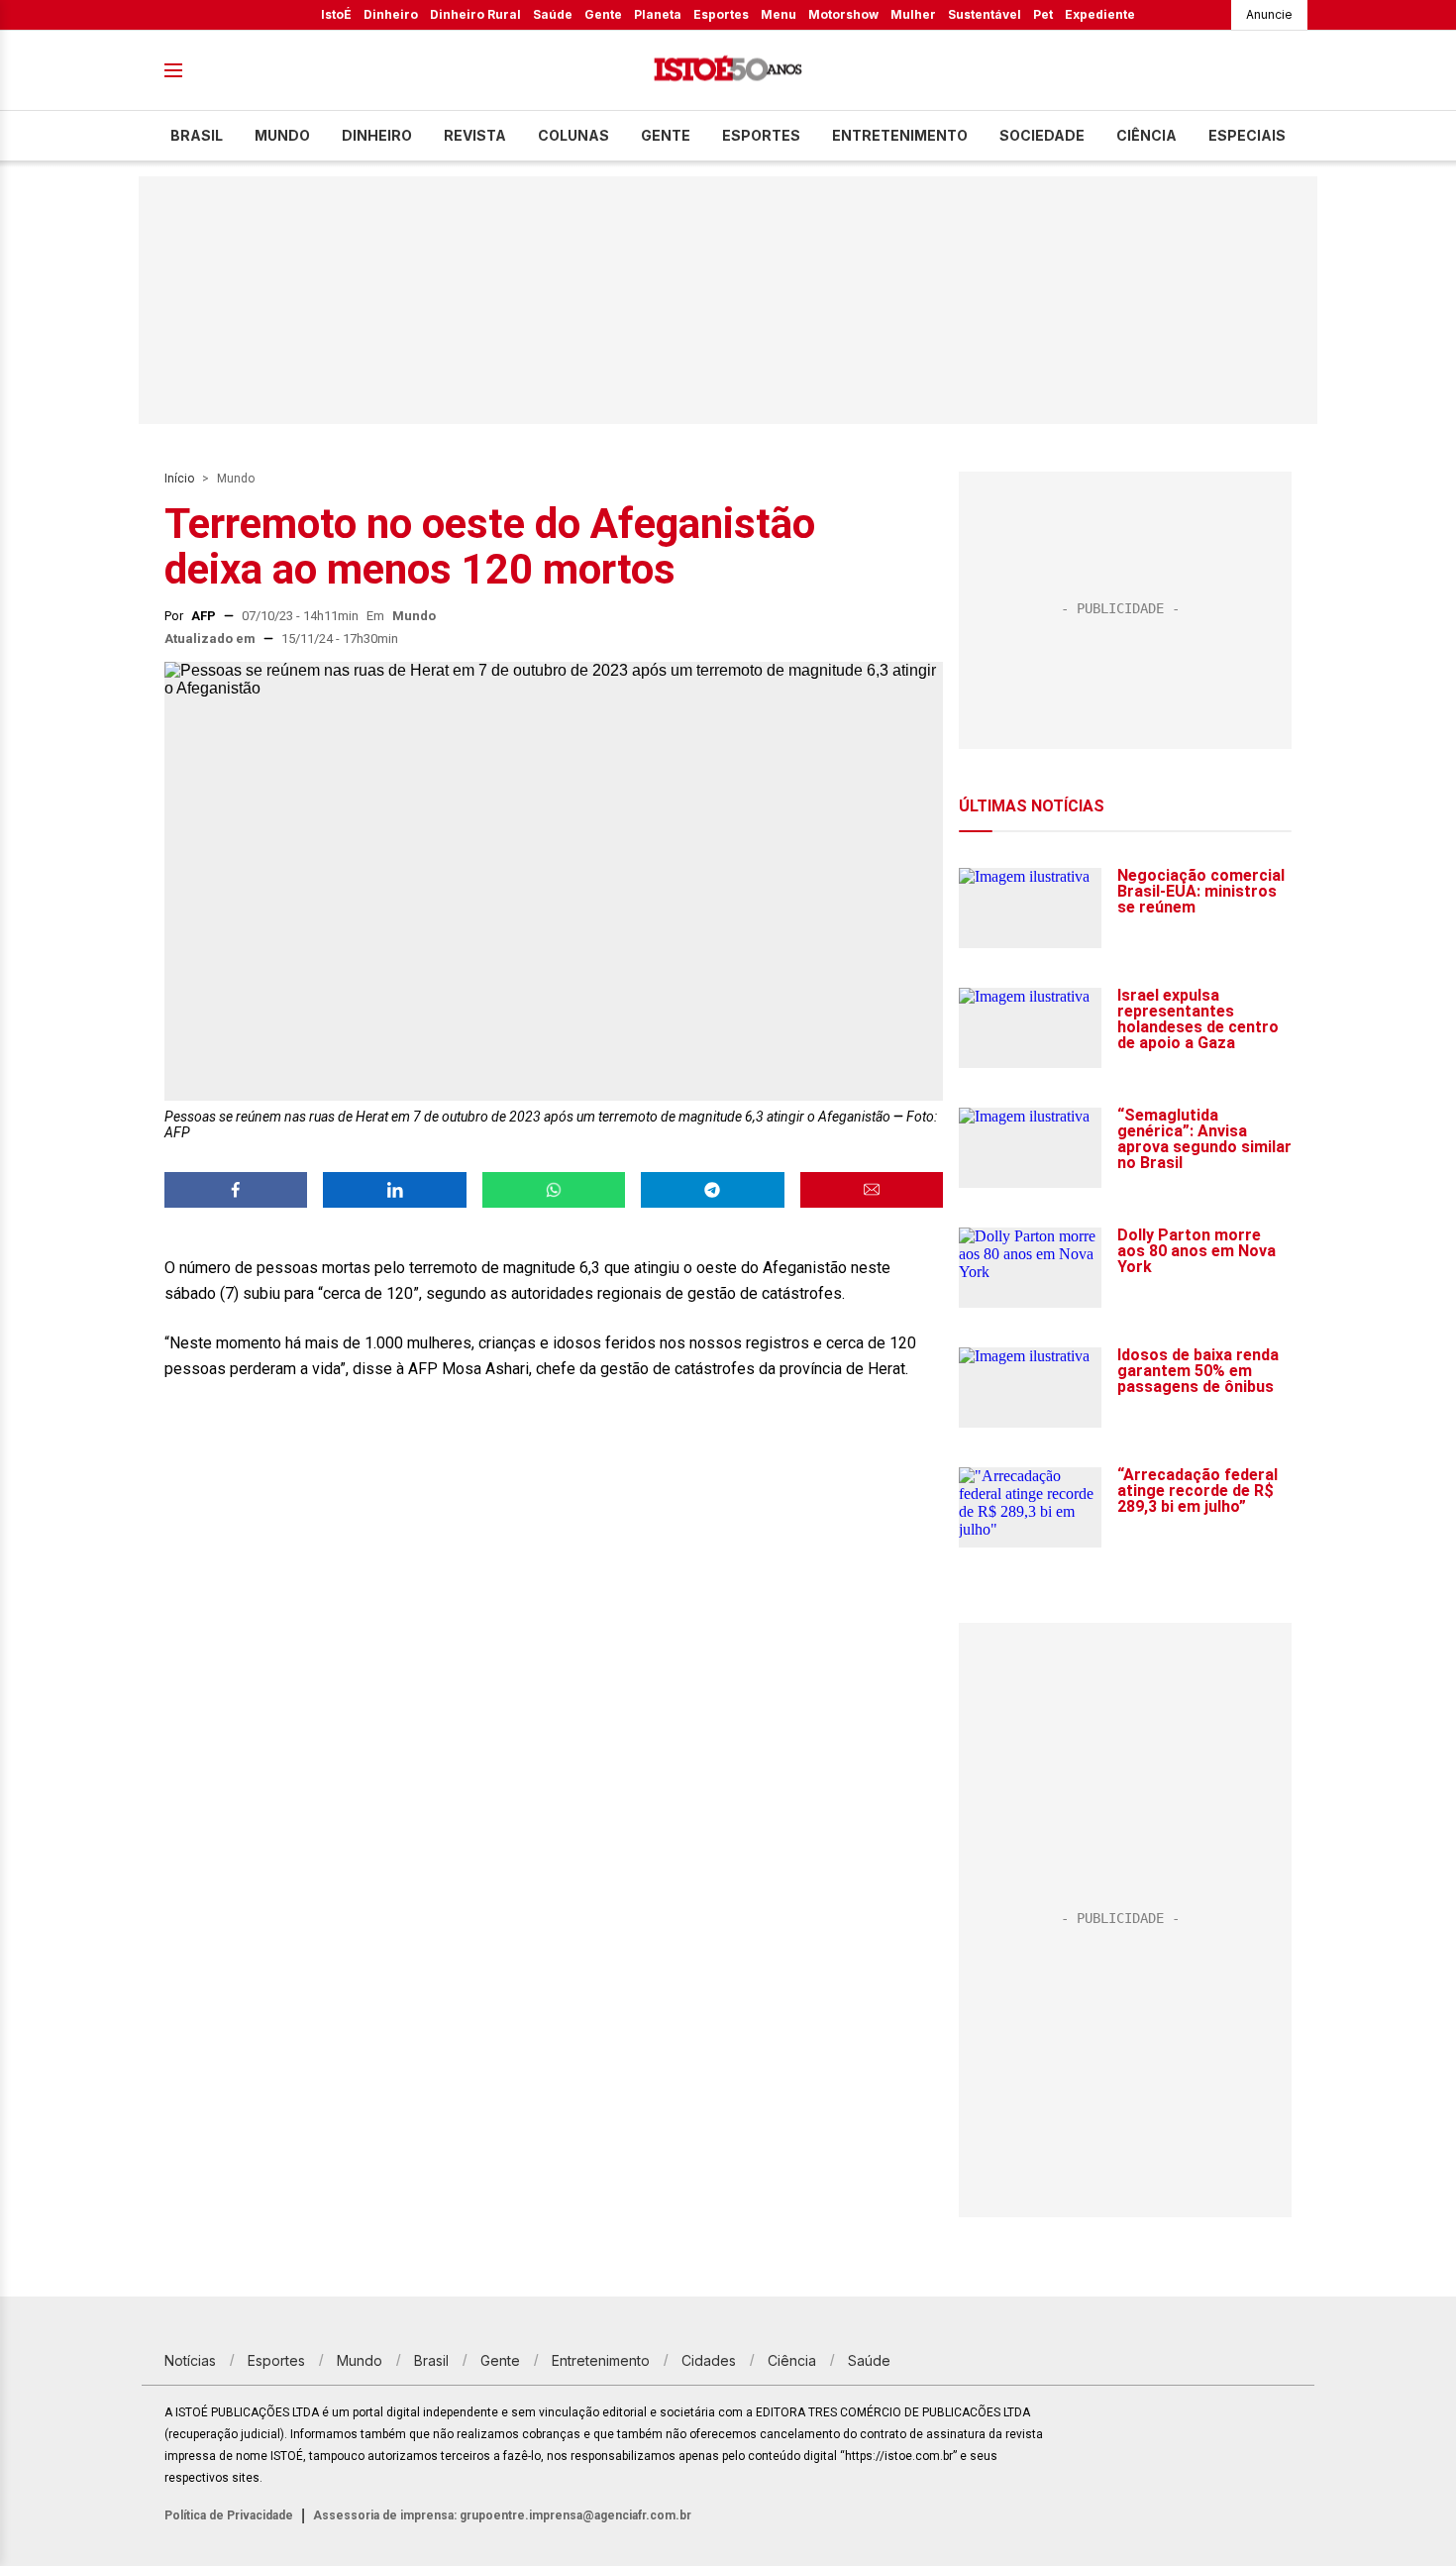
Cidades (709, 2360)
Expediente (1100, 14)
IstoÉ (336, 14)
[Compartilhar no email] (872, 1190)
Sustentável (985, 14)
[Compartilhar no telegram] (712, 1190)
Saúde (553, 14)
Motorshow (843, 14)
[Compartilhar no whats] (554, 1190)
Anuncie (1269, 14)
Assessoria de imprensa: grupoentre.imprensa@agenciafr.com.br (502, 2515)
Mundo (282, 135)
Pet (1043, 14)
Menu (779, 14)
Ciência (1146, 135)
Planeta (658, 14)
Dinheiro (391, 14)
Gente (603, 14)
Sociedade (1042, 135)
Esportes (721, 14)
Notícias (190, 2360)
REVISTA (475, 135)
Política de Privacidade (229, 2515)
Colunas (573, 135)
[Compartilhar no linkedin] (394, 1190)
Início (179, 479)
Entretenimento (900, 135)
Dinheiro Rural (475, 14)
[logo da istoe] (728, 71)
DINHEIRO (377, 135)
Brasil (197, 135)
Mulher (913, 14)
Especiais (1247, 135)
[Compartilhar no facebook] (236, 1190)
